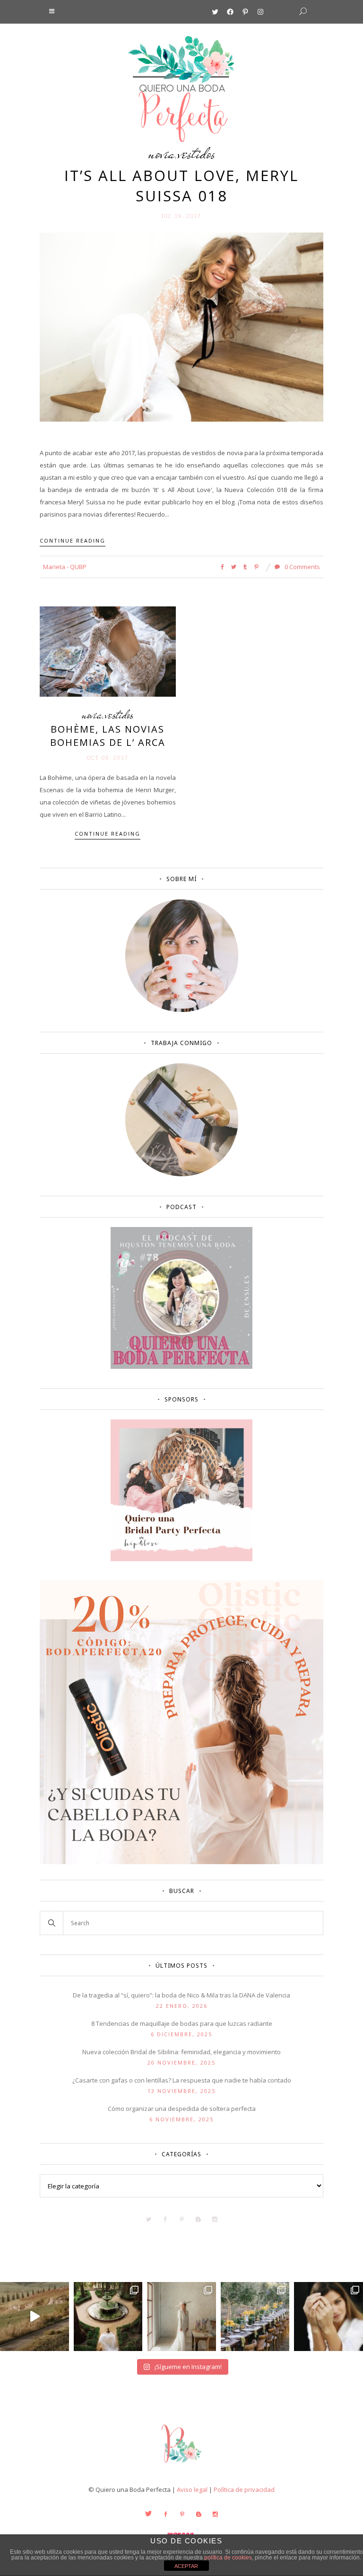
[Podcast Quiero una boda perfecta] (181, 1366)
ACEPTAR (186, 2566)
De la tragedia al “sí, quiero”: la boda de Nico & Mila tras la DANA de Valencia (181, 1995)
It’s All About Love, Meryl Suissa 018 (181, 186)
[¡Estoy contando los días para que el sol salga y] (255, 2317)
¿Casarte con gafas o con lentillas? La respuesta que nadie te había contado (182, 2080)
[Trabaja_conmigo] (182, 1174)
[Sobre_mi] (182, 1010)
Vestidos (197, 153)
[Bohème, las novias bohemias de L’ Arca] (108, 651)
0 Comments (302, 567)
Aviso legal (192, 2490)
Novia (161, 153)
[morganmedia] (181, 2465)
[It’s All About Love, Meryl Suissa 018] (181, 327)
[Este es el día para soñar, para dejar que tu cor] (108, 2317)
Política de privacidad (244, 2490)
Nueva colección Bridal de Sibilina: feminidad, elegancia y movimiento (181, 2052)
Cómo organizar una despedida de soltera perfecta (182, 2109)
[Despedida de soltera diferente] (181, 1559)
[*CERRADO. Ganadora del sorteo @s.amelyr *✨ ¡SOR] (328, 2317)
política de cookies (228, 2558)
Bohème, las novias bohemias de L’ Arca (108, 736)
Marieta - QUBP (65, 567)
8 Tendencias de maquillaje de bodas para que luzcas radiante (182, 2023)
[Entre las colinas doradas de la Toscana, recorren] (35, 2317)
